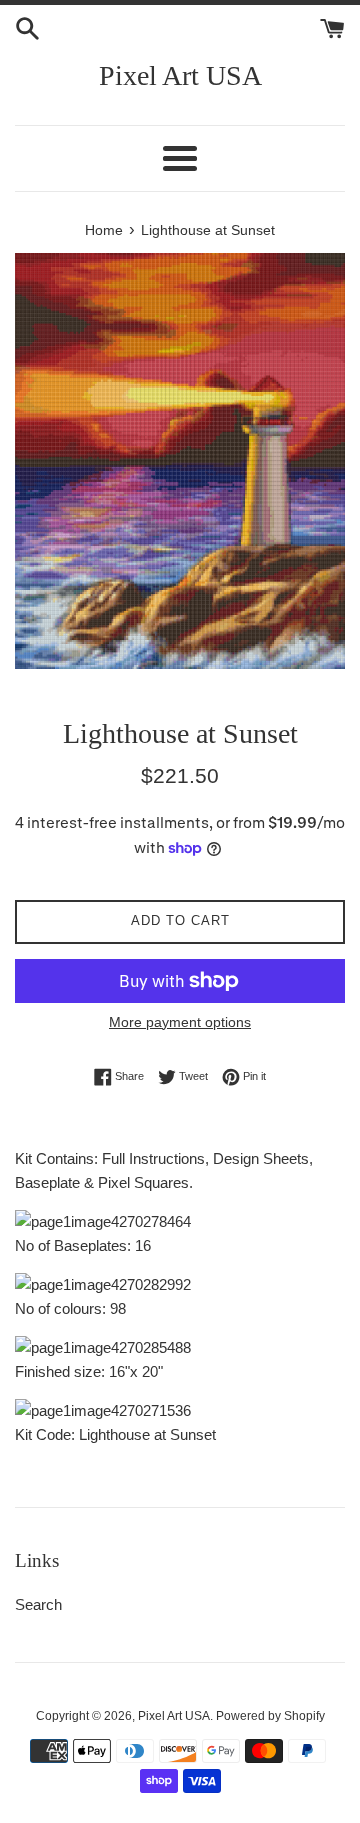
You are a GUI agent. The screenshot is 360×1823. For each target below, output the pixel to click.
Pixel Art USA (180, 75)
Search (38, 1604)
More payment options (180, 1022)
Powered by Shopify (270, 1716)
